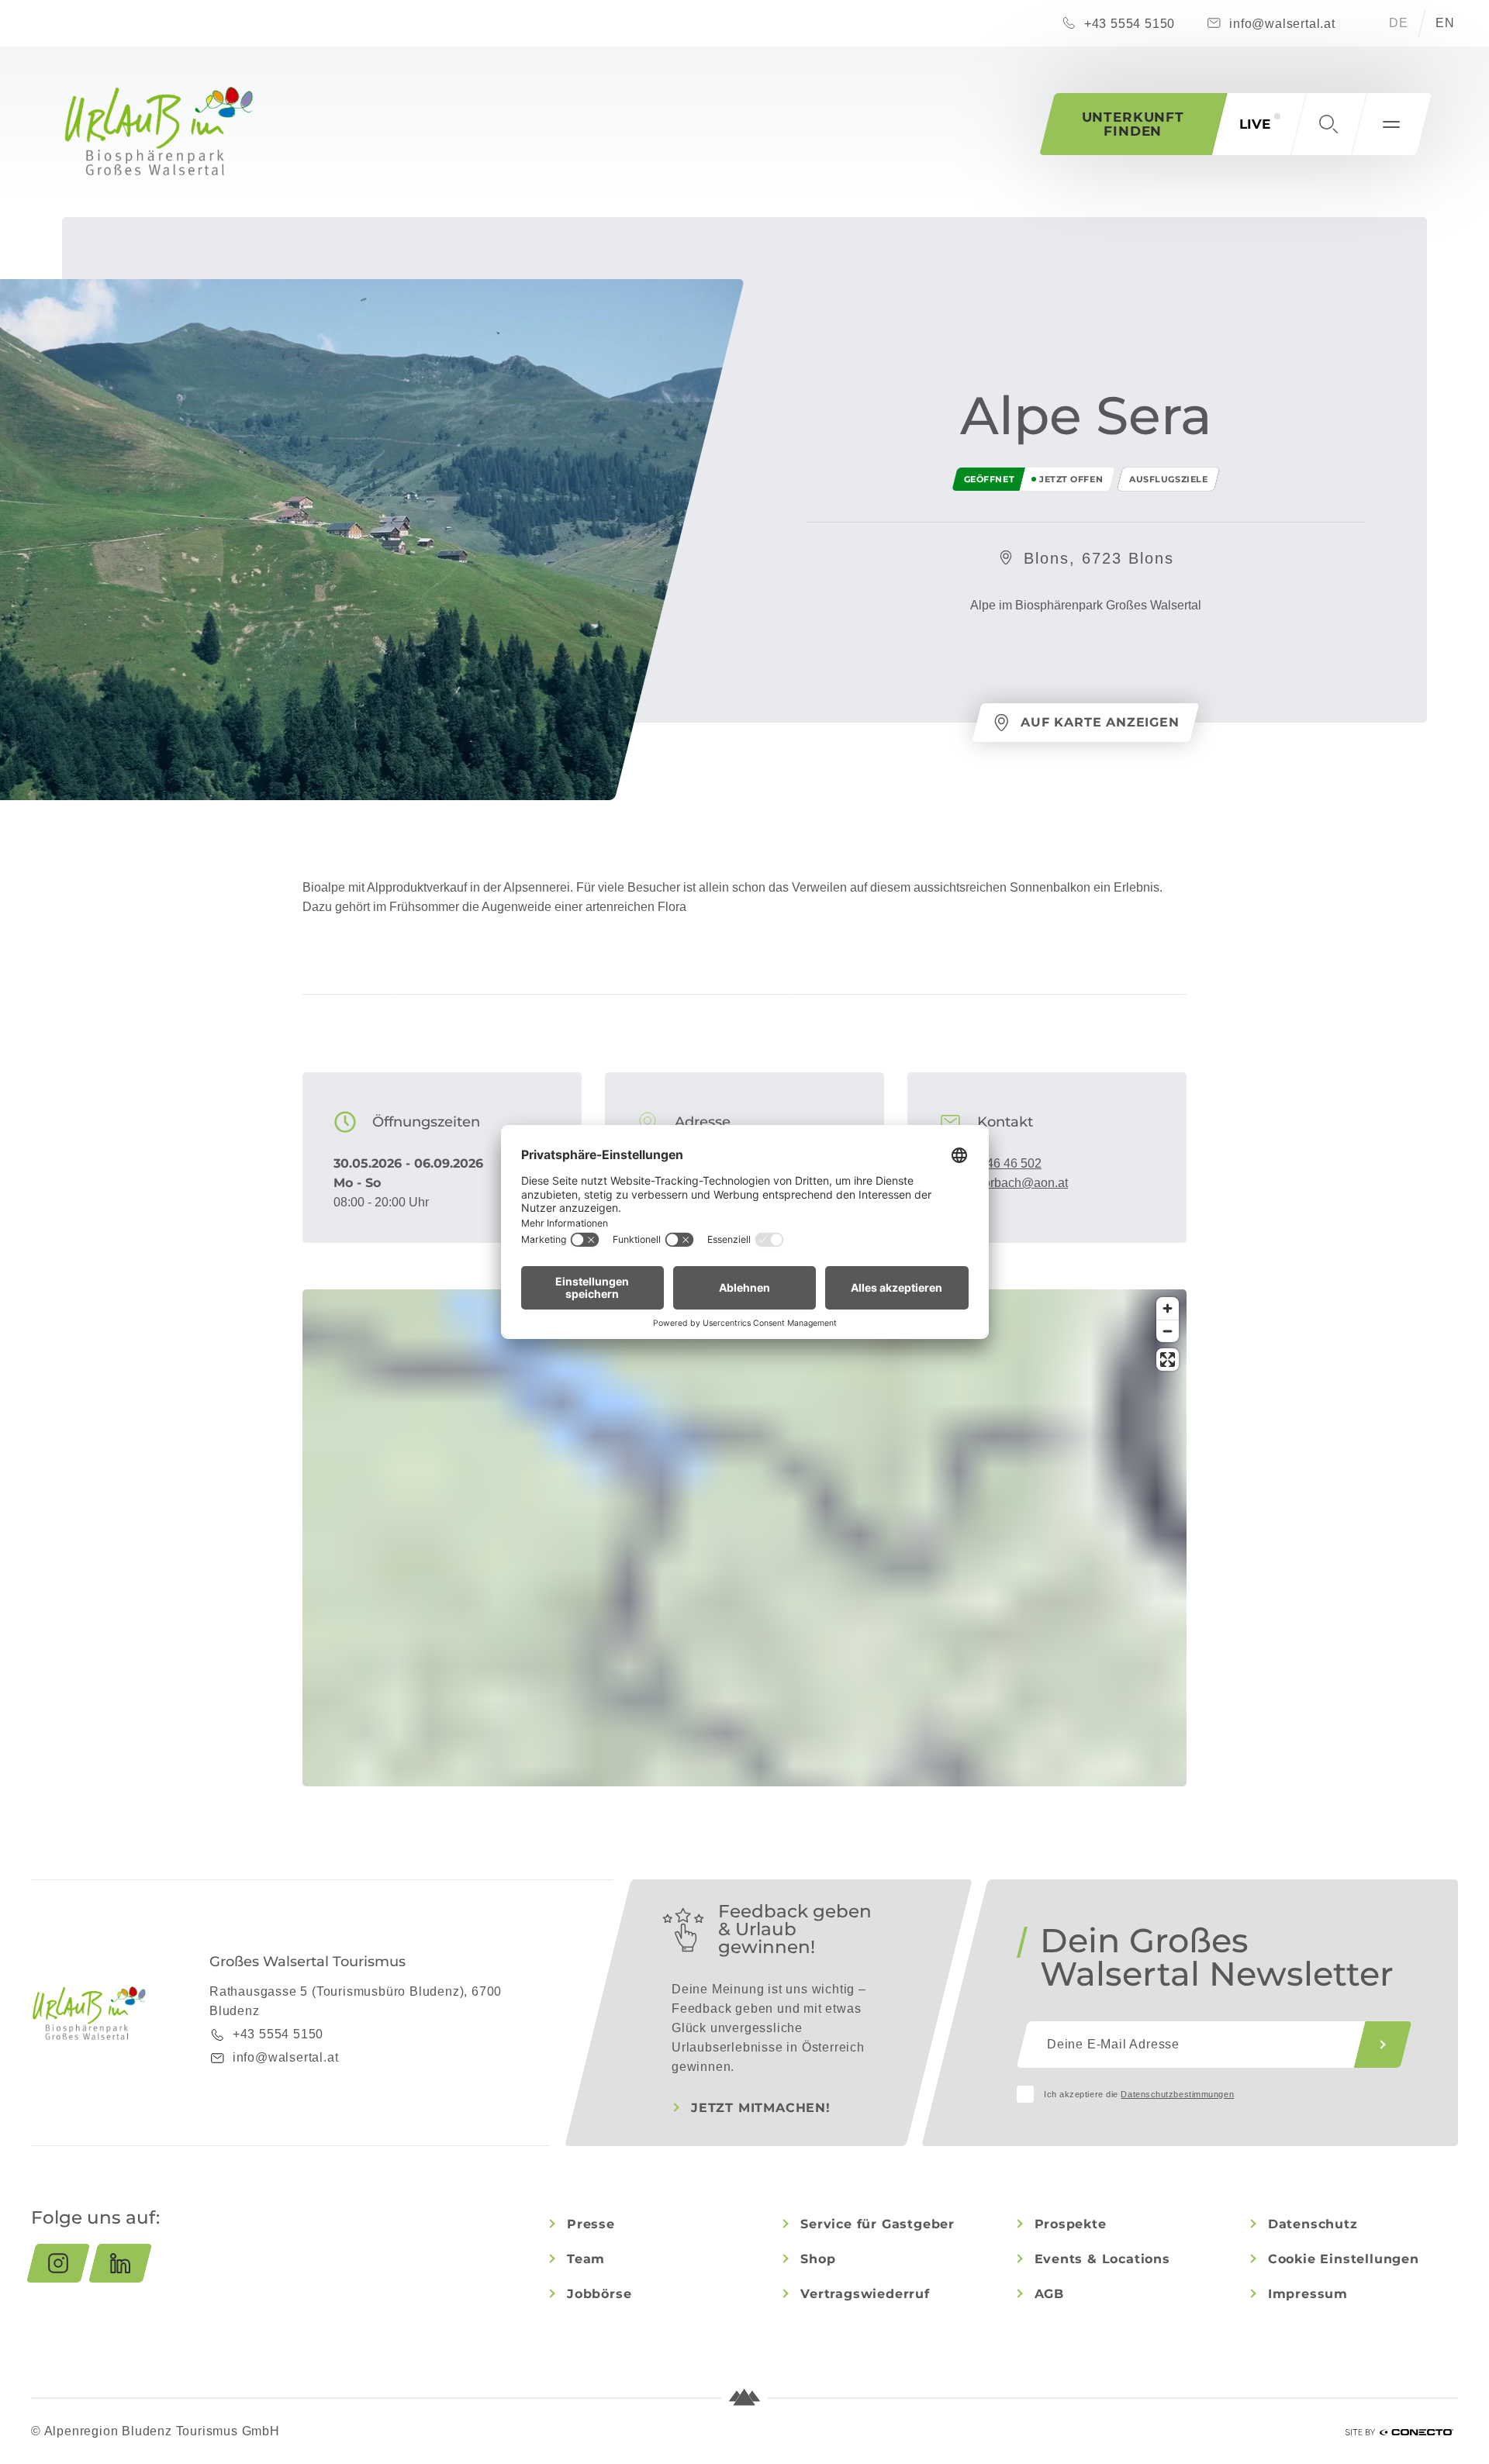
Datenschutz (1313, 2224)
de (1399, 23)
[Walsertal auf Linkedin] (120, 2263)
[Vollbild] (1168, 1360)
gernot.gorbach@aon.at (1003, 1183)
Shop (818, 2259)
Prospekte (1071, 2224)
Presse (591, 2224)
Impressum (1308, 2294)
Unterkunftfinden (1133, 124)
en (1445, 23)
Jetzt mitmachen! (761, 2108)
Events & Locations (1102, 2259)
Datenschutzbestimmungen (1177, 2094)
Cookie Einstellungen (1344, 2259)
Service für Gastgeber (878, 2224)
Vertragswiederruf (865, 2294)
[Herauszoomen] (1168, 1331)
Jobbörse (599, 2294)
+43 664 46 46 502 (990, 1163)
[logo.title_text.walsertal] (159, 131)
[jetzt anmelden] (1383, 2045)
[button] (1328, 124)
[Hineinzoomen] (1168, 1308)
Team (586, 2259)
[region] (744, 1600)
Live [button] (1255, 124)
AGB (1049, 2294)
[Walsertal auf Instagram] (58, 2263)
